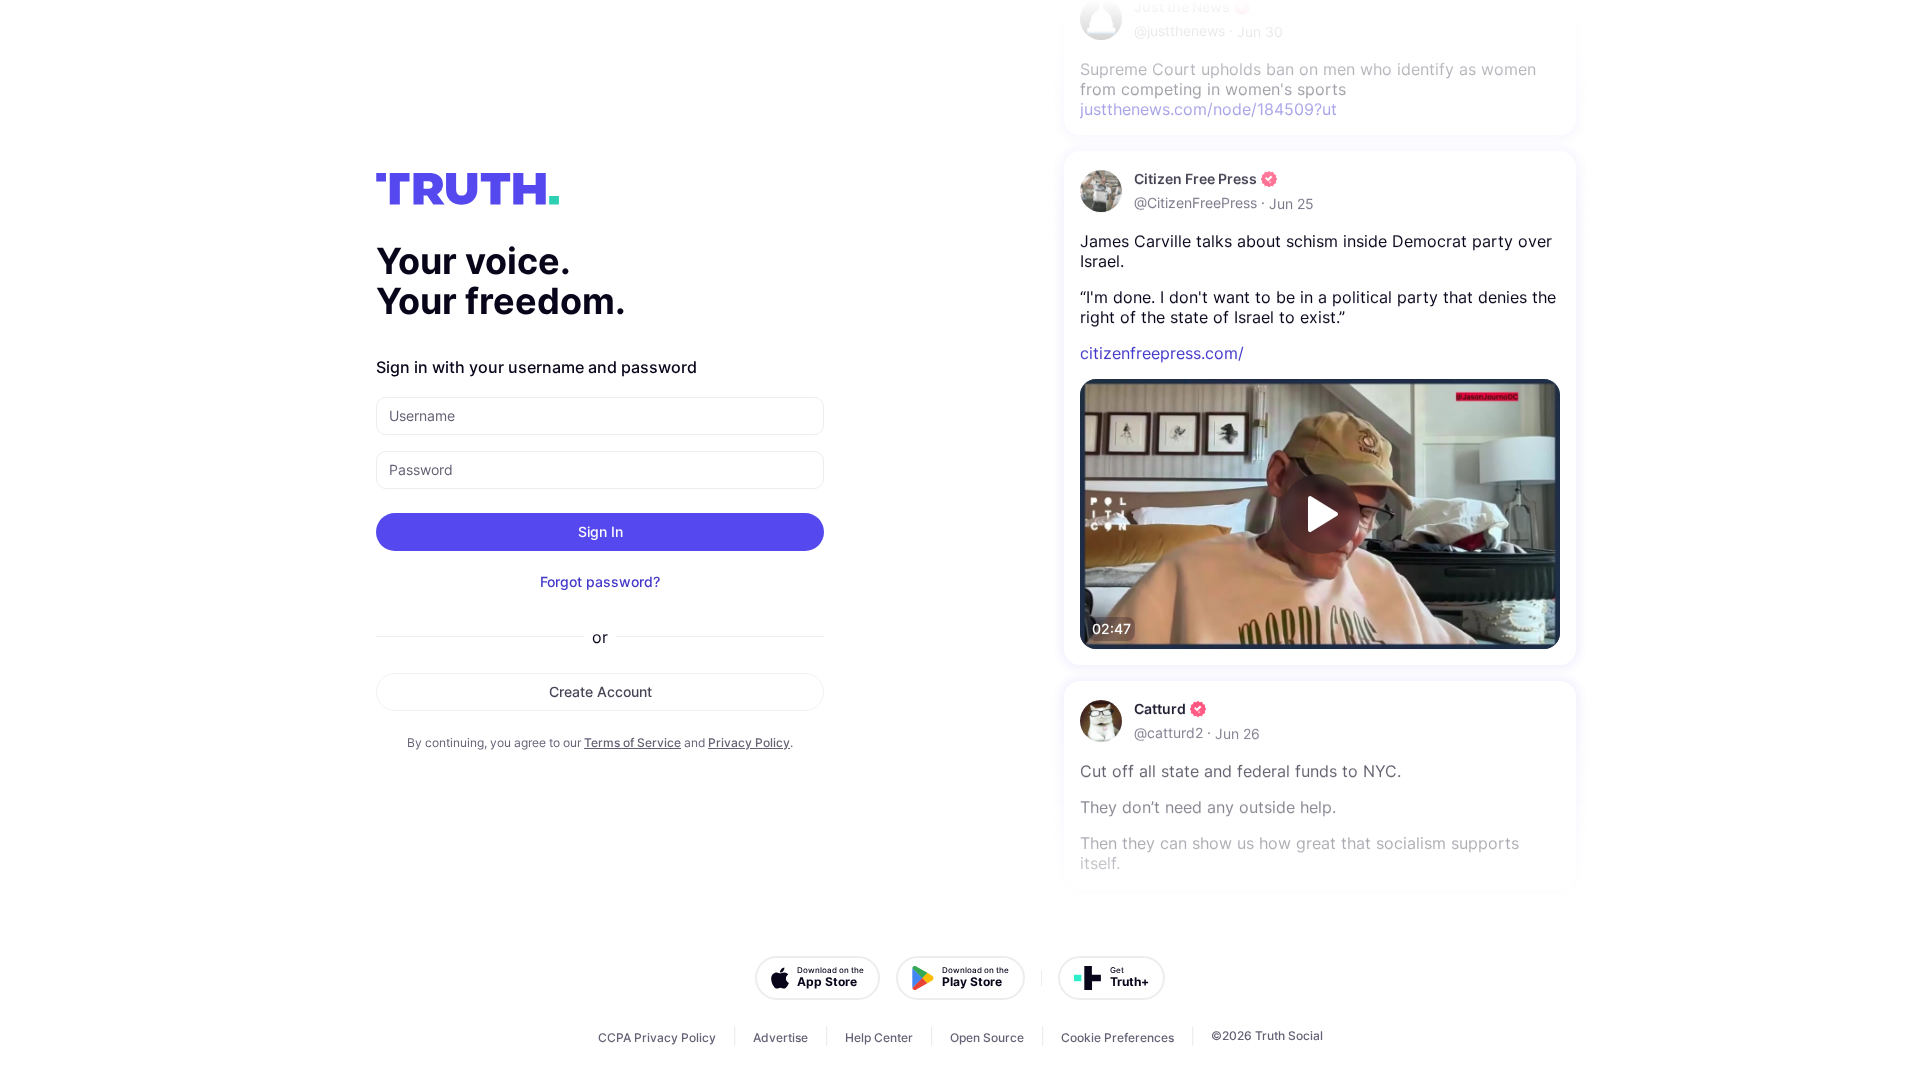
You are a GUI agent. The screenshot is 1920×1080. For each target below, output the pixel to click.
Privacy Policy (749, 742)
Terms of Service (632, 742)
